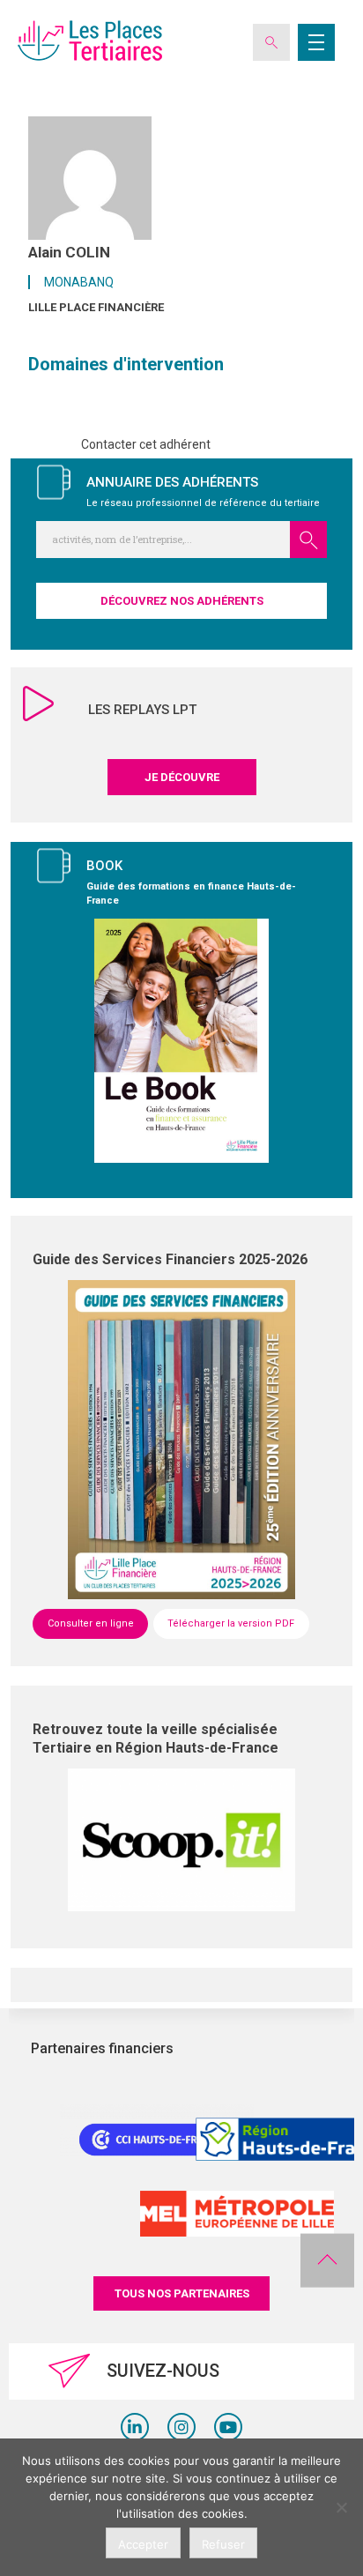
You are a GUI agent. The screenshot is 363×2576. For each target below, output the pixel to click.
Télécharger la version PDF (231, 1623)
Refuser (223, 2544)
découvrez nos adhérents (182, 601)
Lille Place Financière (96, 307)
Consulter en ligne (91, 1623)
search (308, 540)
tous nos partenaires (182, 2293)
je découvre (182, 777)
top (327, 2260)
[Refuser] (341, 2507)
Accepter (143, 2544)
